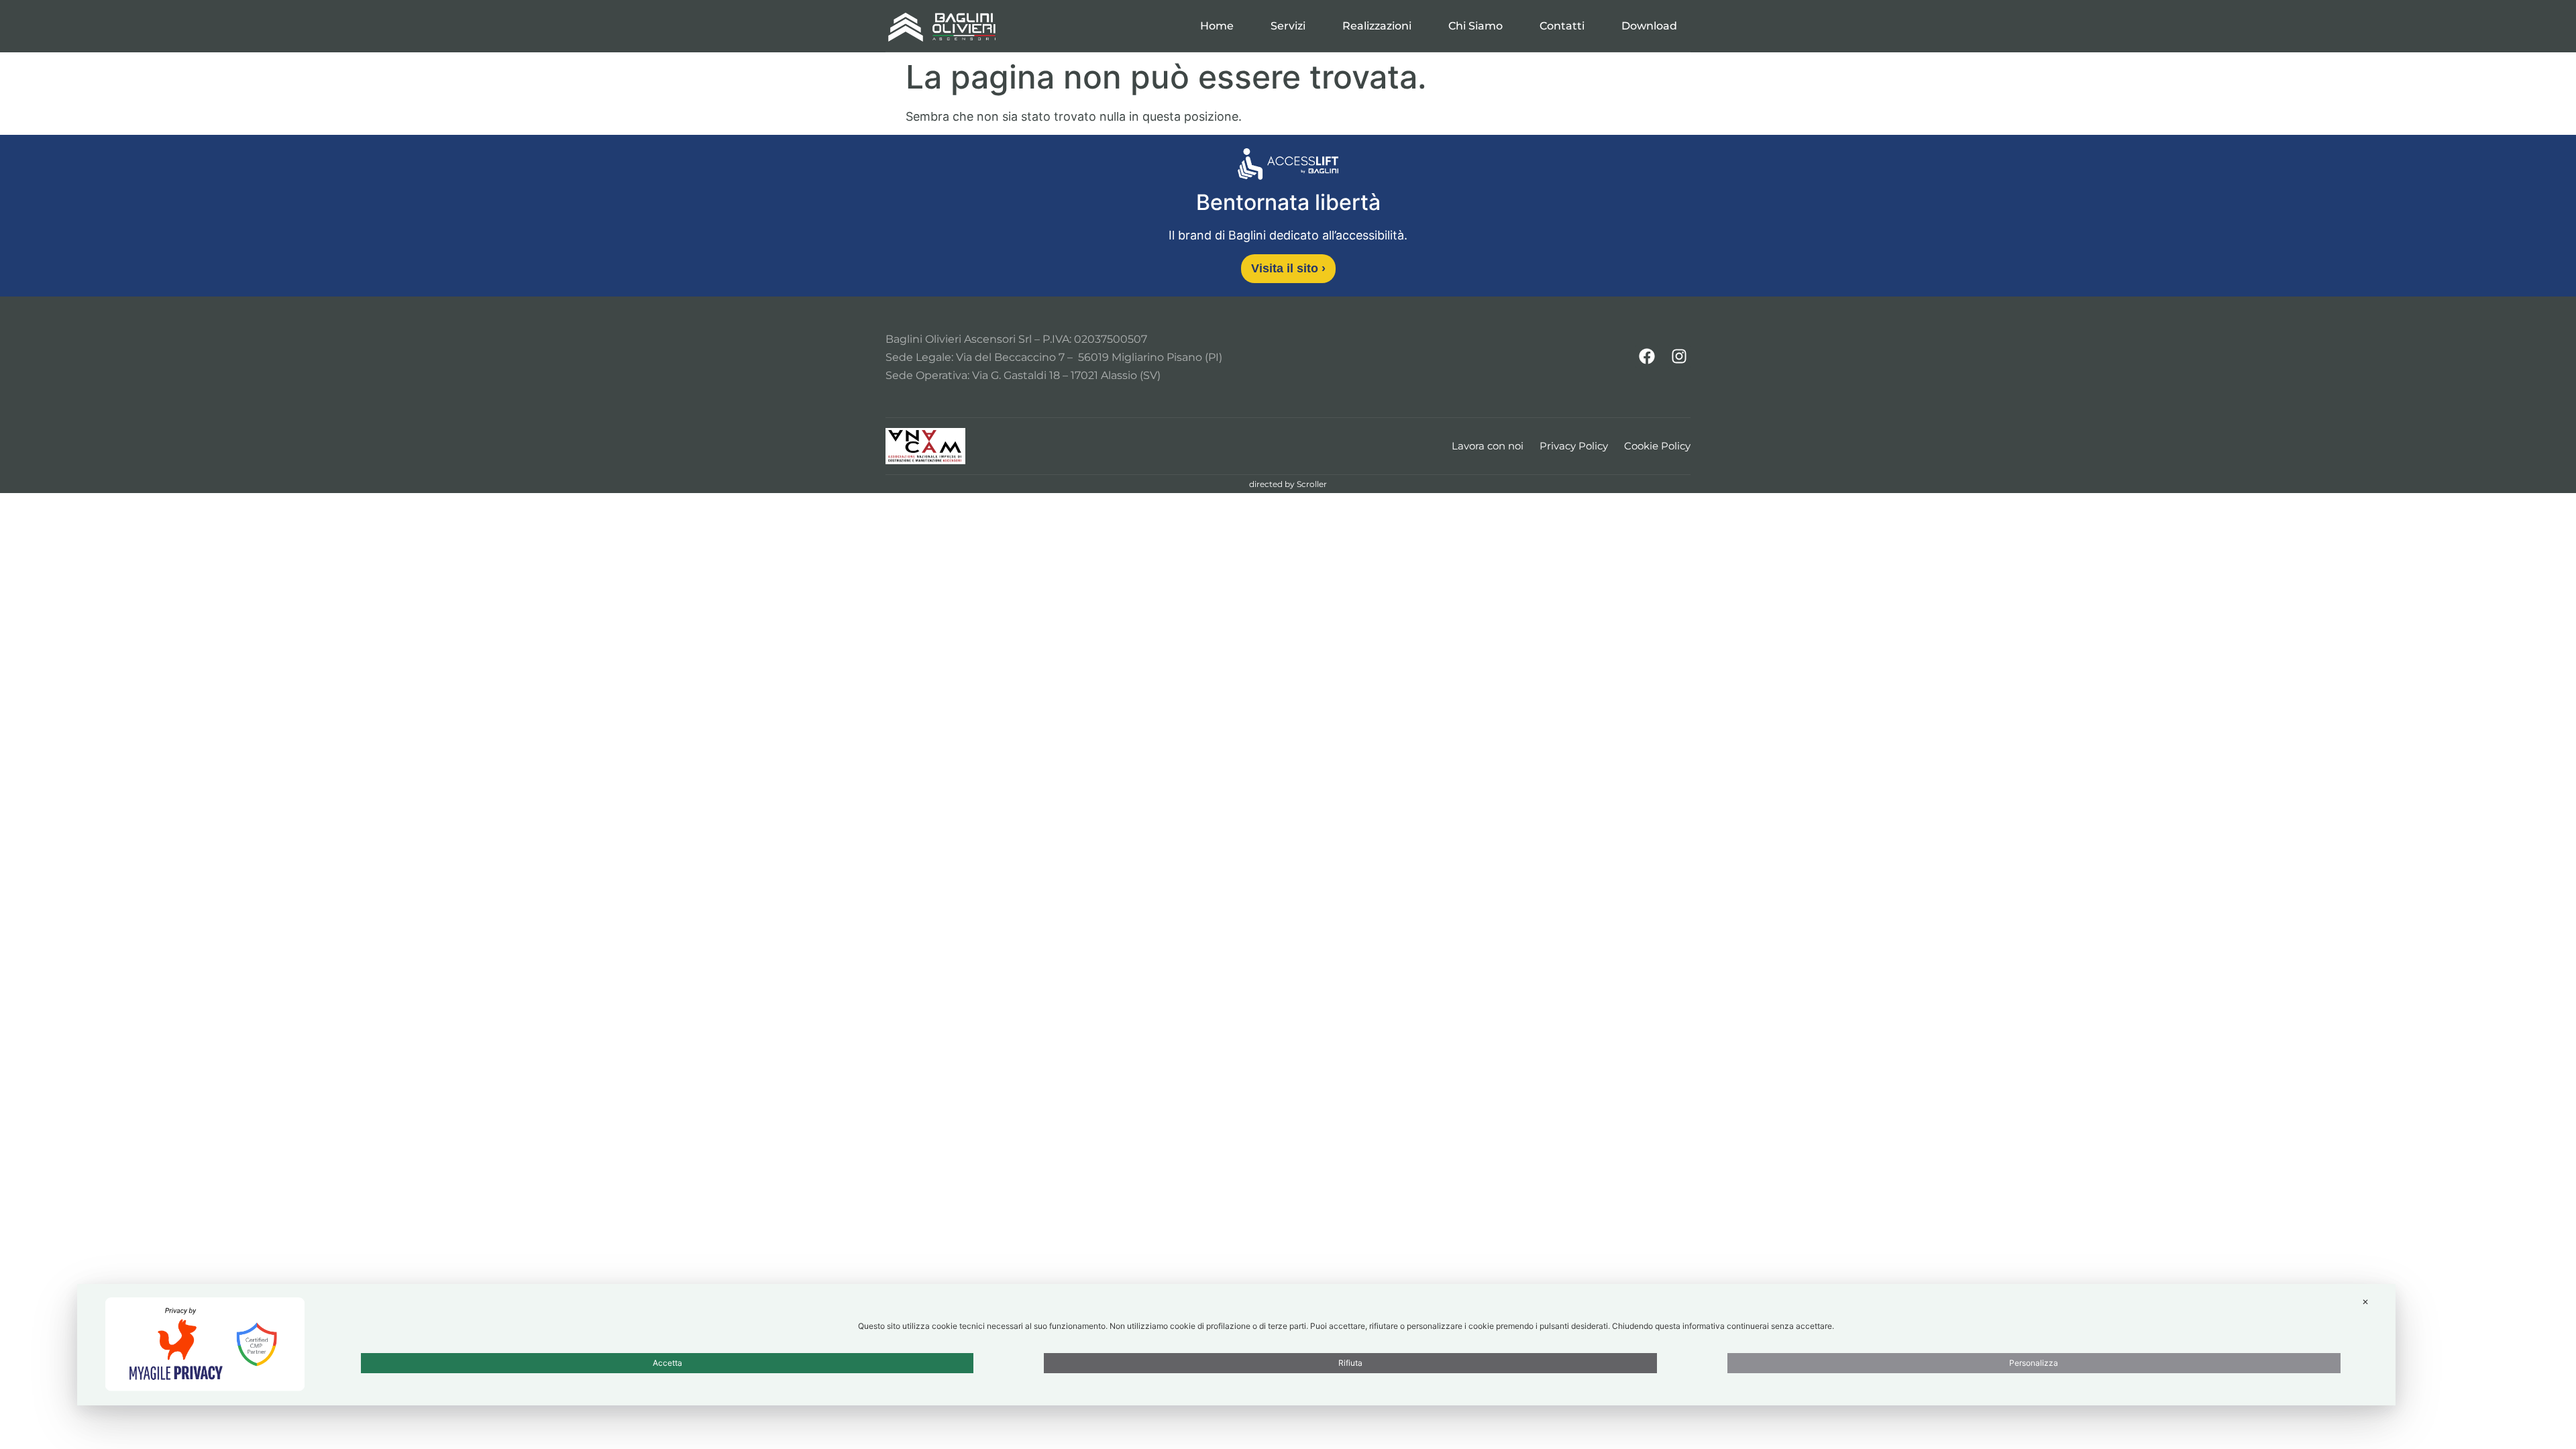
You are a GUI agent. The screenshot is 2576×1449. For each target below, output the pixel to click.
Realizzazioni (1377, 26)
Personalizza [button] (2034, 1363)
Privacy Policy (1574, 446)
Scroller (1312, 484)
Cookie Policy (1657, 446)
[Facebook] (1647, 356)
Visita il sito (1288, 268)
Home (1217, 26)
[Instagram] (1679, 356)
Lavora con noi (1488, 446)
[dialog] (1236, 1345)
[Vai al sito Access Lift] (1288, 166)
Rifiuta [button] (1350, 1363)
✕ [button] (2365, 1302)
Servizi (1288, 26)
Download (1649, 26)
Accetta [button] (667, 1363)
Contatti (1562, 26)
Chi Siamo (1475, 26)
